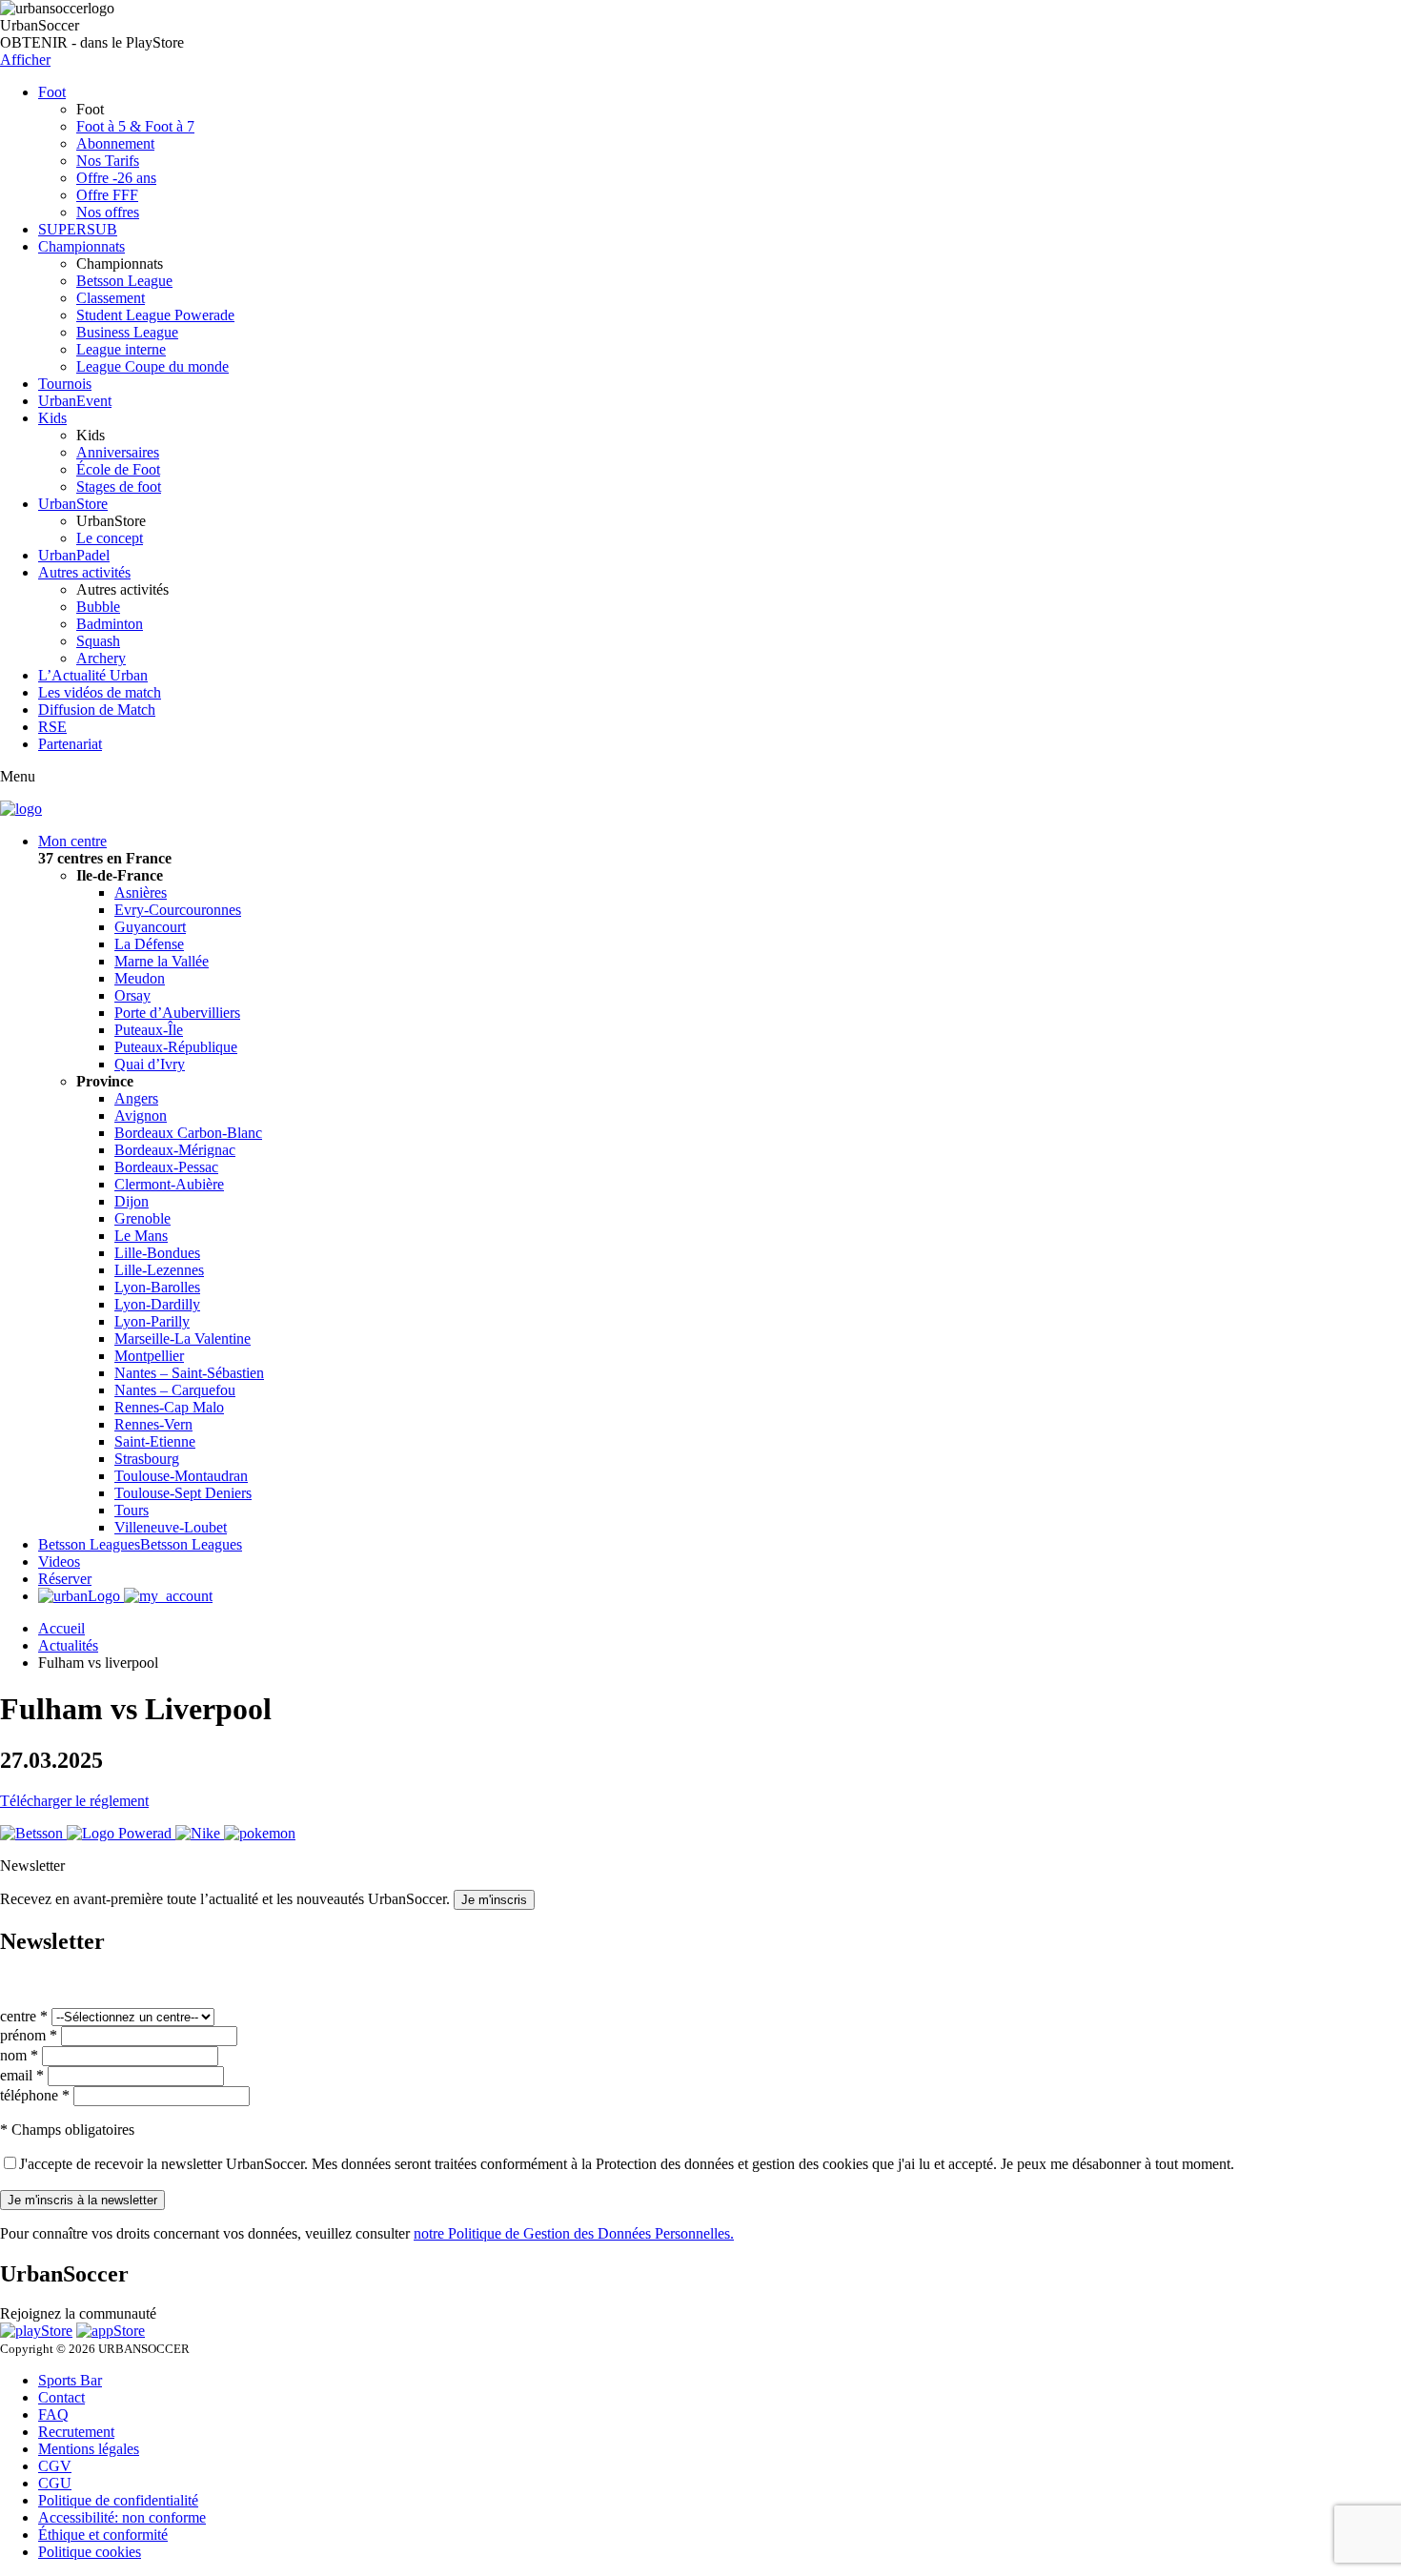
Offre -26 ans (116, 178)
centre (24, 2016)
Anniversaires (118, 452)
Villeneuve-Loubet (171, 1527)
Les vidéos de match (100, 692)
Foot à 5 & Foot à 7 (135, 126)
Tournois (65, 384)
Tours (132, 1510)
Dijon (132, 1201)
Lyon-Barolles (157, 1287)
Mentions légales (89, 2449)
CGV (55, 2466)
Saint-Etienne (155, 1441)
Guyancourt (150, 927)
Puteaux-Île (149, 1030)
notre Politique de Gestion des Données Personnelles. (574, 2233)
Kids (52, 418)
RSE (52, 727)
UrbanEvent (75, 401)
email (22, 2075)
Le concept (110, 538)
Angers (136, 1098)
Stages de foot (119, 487)
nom (19, 2055)
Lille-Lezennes (159, 1270)
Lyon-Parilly (152, 1321)
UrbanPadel (74, 555)
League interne (121, 349)
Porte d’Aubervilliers (177, 1013)
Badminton (110, 624)
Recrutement (76, 2432)
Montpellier (149, 1356)
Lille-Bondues (157, 1253)
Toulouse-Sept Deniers (183, 1493)
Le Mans (141, 1236)
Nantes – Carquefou (175, 1390)
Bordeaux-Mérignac (175, 1150)
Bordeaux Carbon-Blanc (188, 1133)
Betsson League (124, 281)
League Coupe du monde (152, 366)
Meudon (140, 978)
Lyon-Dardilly (157, 1304)
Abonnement (115, 143)
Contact (61, 2397)
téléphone (35, 2095)
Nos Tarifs (108, 161)
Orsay (132, 995)
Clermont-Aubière (169, 1184)
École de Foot (118, 469)
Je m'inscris (494, 1900)
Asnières (141, 892)
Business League (127, 332)
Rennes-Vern (153, 1424)
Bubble (98, 607)
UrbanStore (73, 504)
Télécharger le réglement (74, 1801)
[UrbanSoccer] (21, 809)
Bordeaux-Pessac (166, 1167)
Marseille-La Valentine (183, 1339)
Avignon (141, 1116)
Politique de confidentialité (118, 2500)
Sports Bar (70, 2380)
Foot (52, 92)
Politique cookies (90, 2552)
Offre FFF (107, 195)
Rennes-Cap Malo (169, 1407)
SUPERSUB (78, 229)
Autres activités (84, 572)
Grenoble (142, 1218)
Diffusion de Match (97, 710)
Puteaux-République (176, 1047)
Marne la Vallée (162, 961)
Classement (111, 298)
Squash (98, 641)
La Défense (149, 944)
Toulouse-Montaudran (181, 1476)
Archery (101, 658)
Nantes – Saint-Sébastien (189, 1373)
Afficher (25, 60)
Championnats (81, 246)
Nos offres (108, 212)
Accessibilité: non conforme (122, 2517)
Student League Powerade (155, 315)
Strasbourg (147, 1459)
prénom (29, 2035)
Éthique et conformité (103, 2535)
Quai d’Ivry (150, 1064)
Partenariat (70, 744)
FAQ (53, 2414)
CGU (55, 2483)
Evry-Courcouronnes (178, 910)
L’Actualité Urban (93, 675)
